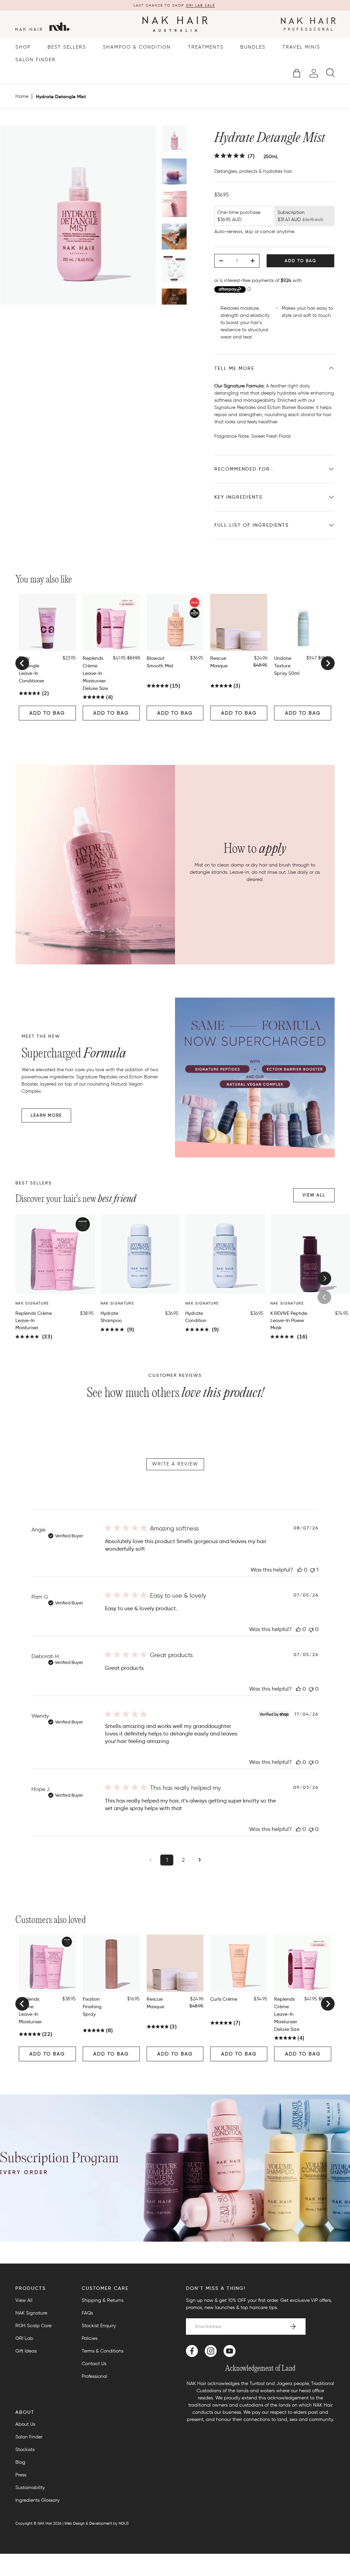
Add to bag (300, 261)
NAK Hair (45, 2523)
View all (314, 1195)
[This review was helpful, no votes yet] (300, 1570)
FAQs (87, 2313)
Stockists (25, 2450)
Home (22, 97)
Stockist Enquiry (99, 2326)
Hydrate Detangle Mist (61, 97)
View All (24, 2300)
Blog (20, 2462)
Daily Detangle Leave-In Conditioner (32, 669)
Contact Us (94, 2364)
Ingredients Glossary (37, 2500)
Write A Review (175, 1464)
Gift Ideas (26, 2351)
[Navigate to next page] (200, 1860)
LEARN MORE (46, 1115)
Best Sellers (67, 47)
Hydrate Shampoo (111, 1317)
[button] (297, 73)
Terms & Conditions (103, 2351)
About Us (25, 2424)
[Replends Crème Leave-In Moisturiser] (55, 1254)
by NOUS (121, 2523)
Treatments (206, 47)
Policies (90, 2338)
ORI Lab (24, 2338)
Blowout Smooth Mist (160, 662)
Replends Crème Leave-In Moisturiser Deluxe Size (95, 673)
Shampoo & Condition (137, 47)
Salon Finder (36, 60)
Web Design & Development (88, 2523)
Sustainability (30, 2488)
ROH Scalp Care (33, 2326)
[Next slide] (328, 663)
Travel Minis (301, 47)
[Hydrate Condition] (225, 1254)
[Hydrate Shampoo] (140, 1254)
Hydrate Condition (196, 1317)
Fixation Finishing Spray (92, 2007)
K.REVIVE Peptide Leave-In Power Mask (289, 1320)
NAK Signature (31, 2313)
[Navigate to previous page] (150, 1860)
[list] (78, 218)
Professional (95, 2376)
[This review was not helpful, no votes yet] (311, 1629)
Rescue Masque (219, 662)
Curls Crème (224, 1999)
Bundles (253, 47)
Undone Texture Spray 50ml (287, 666)
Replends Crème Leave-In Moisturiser (34, 1320)
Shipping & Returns (103, 2300)
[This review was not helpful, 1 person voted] (312, 1570)
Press (21, 2475)
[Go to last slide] (22, 663)
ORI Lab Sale (200, 5)
